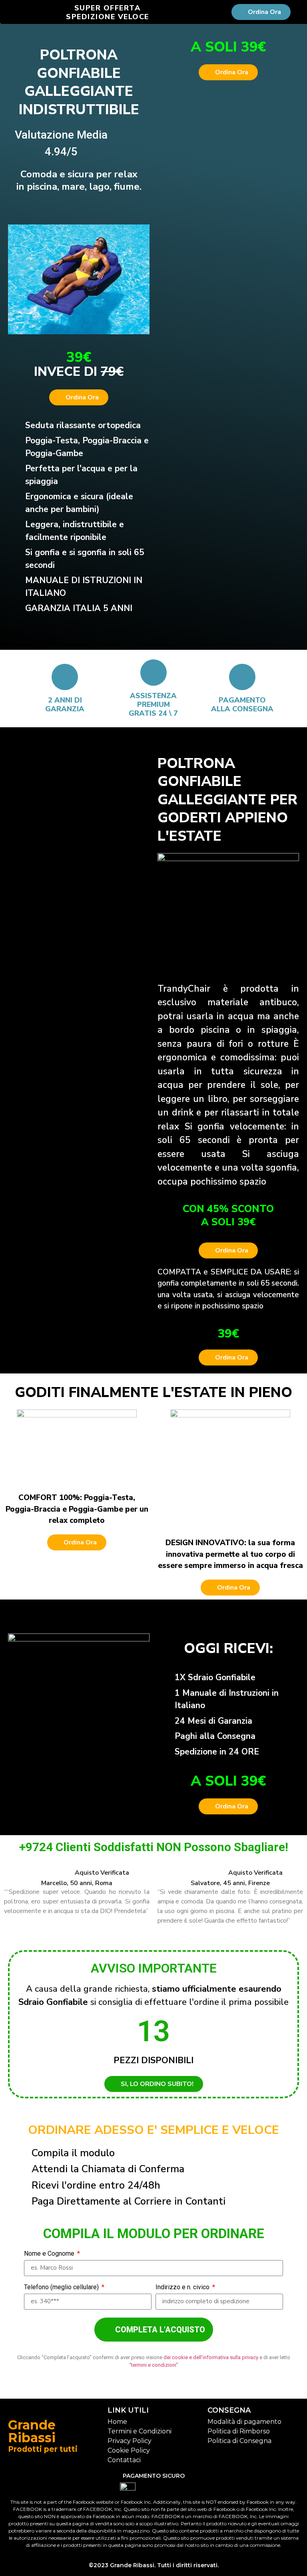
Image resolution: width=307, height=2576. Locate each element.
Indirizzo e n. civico (183, 2287)
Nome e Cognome (50, 2254)
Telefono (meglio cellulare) (62, 2287)
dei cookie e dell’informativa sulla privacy (211, 2357)
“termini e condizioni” (154, 2365)
